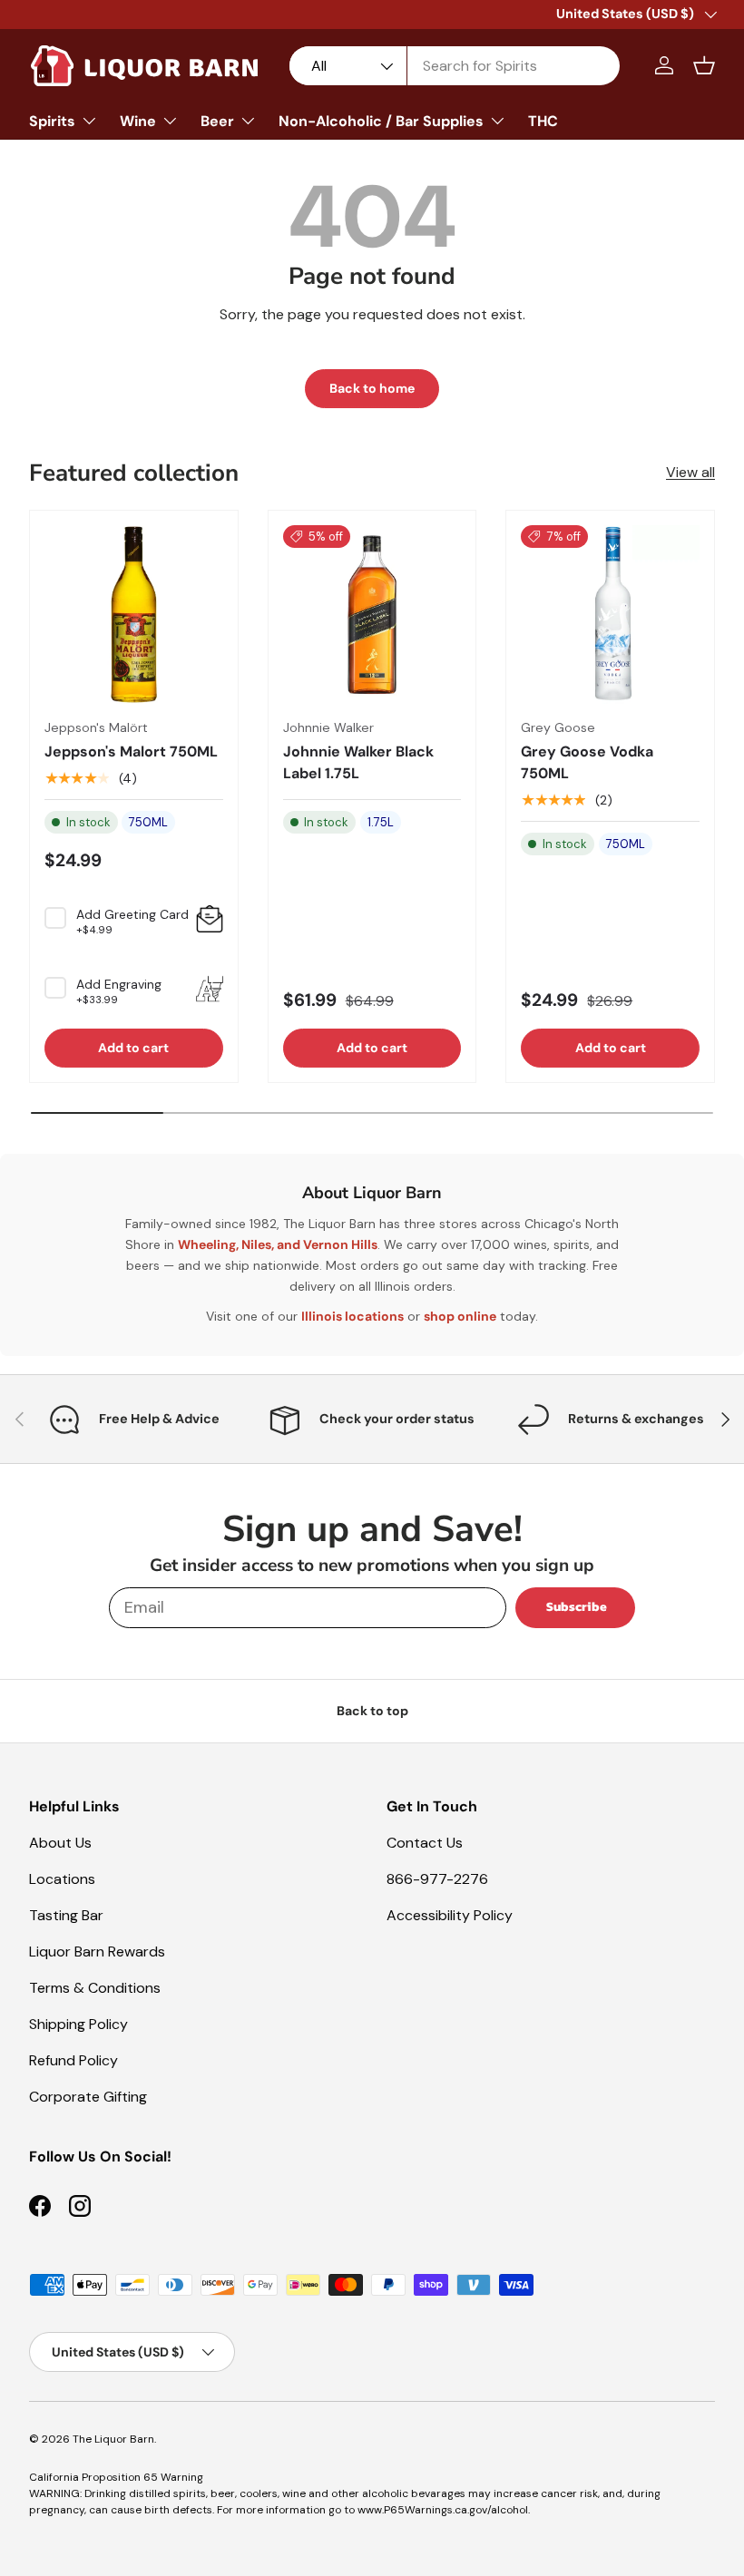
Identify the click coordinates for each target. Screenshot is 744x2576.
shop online (460, 1316)
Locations (62, 1879)
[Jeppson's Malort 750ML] (134, 615)
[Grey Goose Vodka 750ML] (610, 615)
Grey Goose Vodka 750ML (587, 762)
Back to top (372, 1711)
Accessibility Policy (450, 1915)
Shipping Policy (78, 2024)
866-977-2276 (437, 1879)
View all (690, 472)
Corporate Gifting (88, 2097)
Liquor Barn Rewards (97, 1952)
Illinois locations (352, 1316)
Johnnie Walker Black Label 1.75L (358, 762)
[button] (704, 65)
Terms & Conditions (95, 1988)
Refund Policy (73, 2060)
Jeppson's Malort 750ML (131, 751)
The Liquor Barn (113, 2439)
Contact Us (425, 1843)
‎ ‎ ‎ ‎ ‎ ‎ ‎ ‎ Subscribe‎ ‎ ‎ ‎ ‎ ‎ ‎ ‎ (575, 1607)
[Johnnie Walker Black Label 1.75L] (372, 615)
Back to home (372, 388)
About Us (60, 1843)
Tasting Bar (66, 1915)
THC (543, 121)
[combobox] (455, 66)
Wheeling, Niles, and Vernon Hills (278, 1244)
